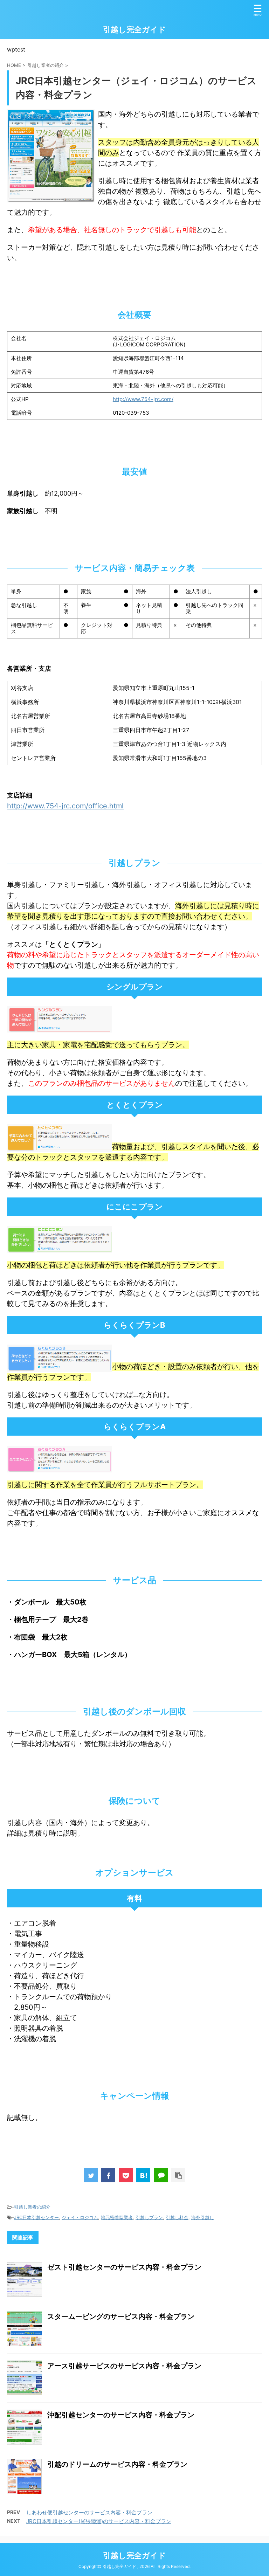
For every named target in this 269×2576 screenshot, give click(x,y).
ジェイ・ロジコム (80, 2217)
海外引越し (203, 2217)
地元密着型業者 (117, 2217)
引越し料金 (177, 2217)
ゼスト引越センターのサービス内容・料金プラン (124, 2267)
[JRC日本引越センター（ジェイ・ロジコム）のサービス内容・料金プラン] (143, 2175)
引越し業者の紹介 (32, 2207)
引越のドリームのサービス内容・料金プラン (117, 2464)
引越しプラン (149, 2217)
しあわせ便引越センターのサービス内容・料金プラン (89, 2512)
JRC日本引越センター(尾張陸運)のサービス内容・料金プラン (99, 2521)
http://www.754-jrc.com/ (143, 399)
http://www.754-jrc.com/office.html (65, 806)
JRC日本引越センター (36, 2217)
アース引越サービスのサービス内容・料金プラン (124, 2366)
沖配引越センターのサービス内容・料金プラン (121, 2415)
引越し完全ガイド (134, 29)
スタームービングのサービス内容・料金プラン (121, 2316)
